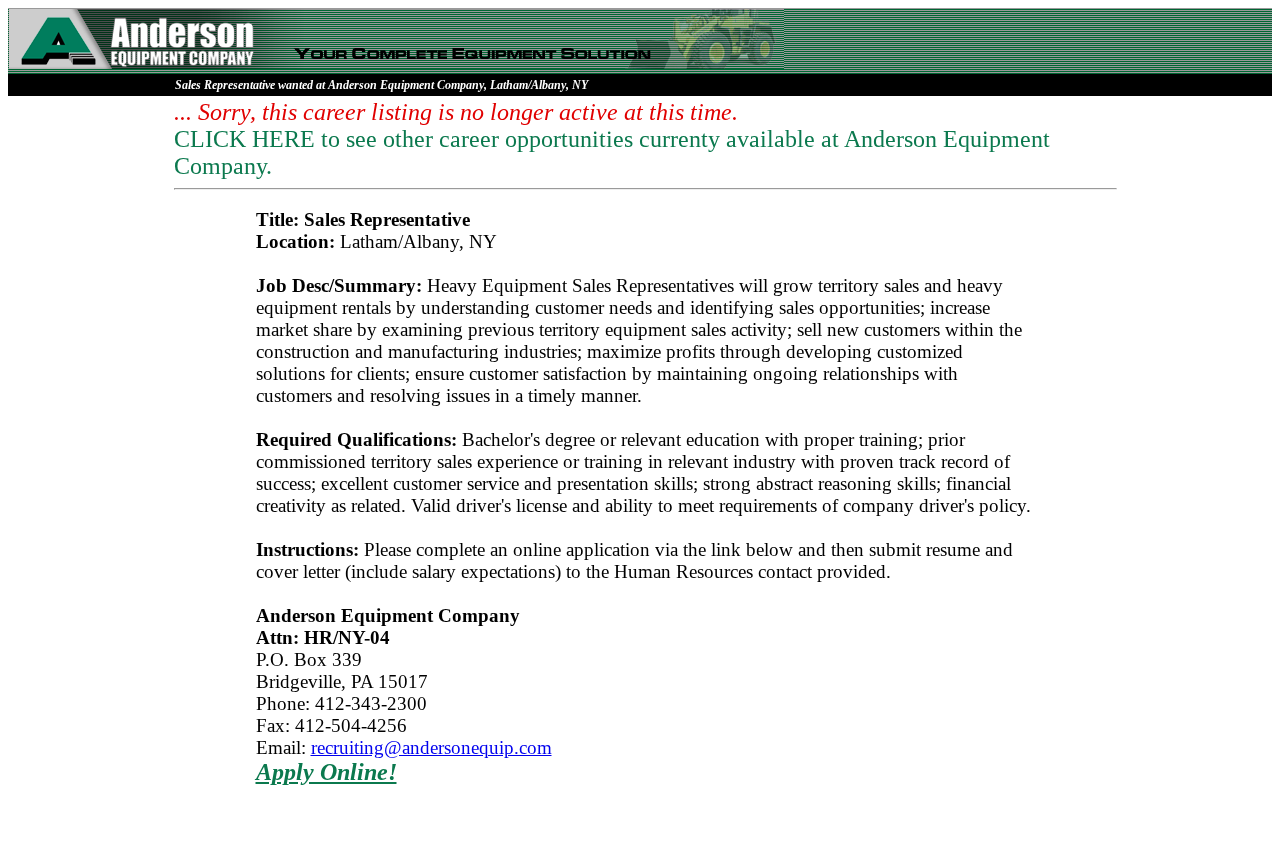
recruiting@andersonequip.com (431, 747)
